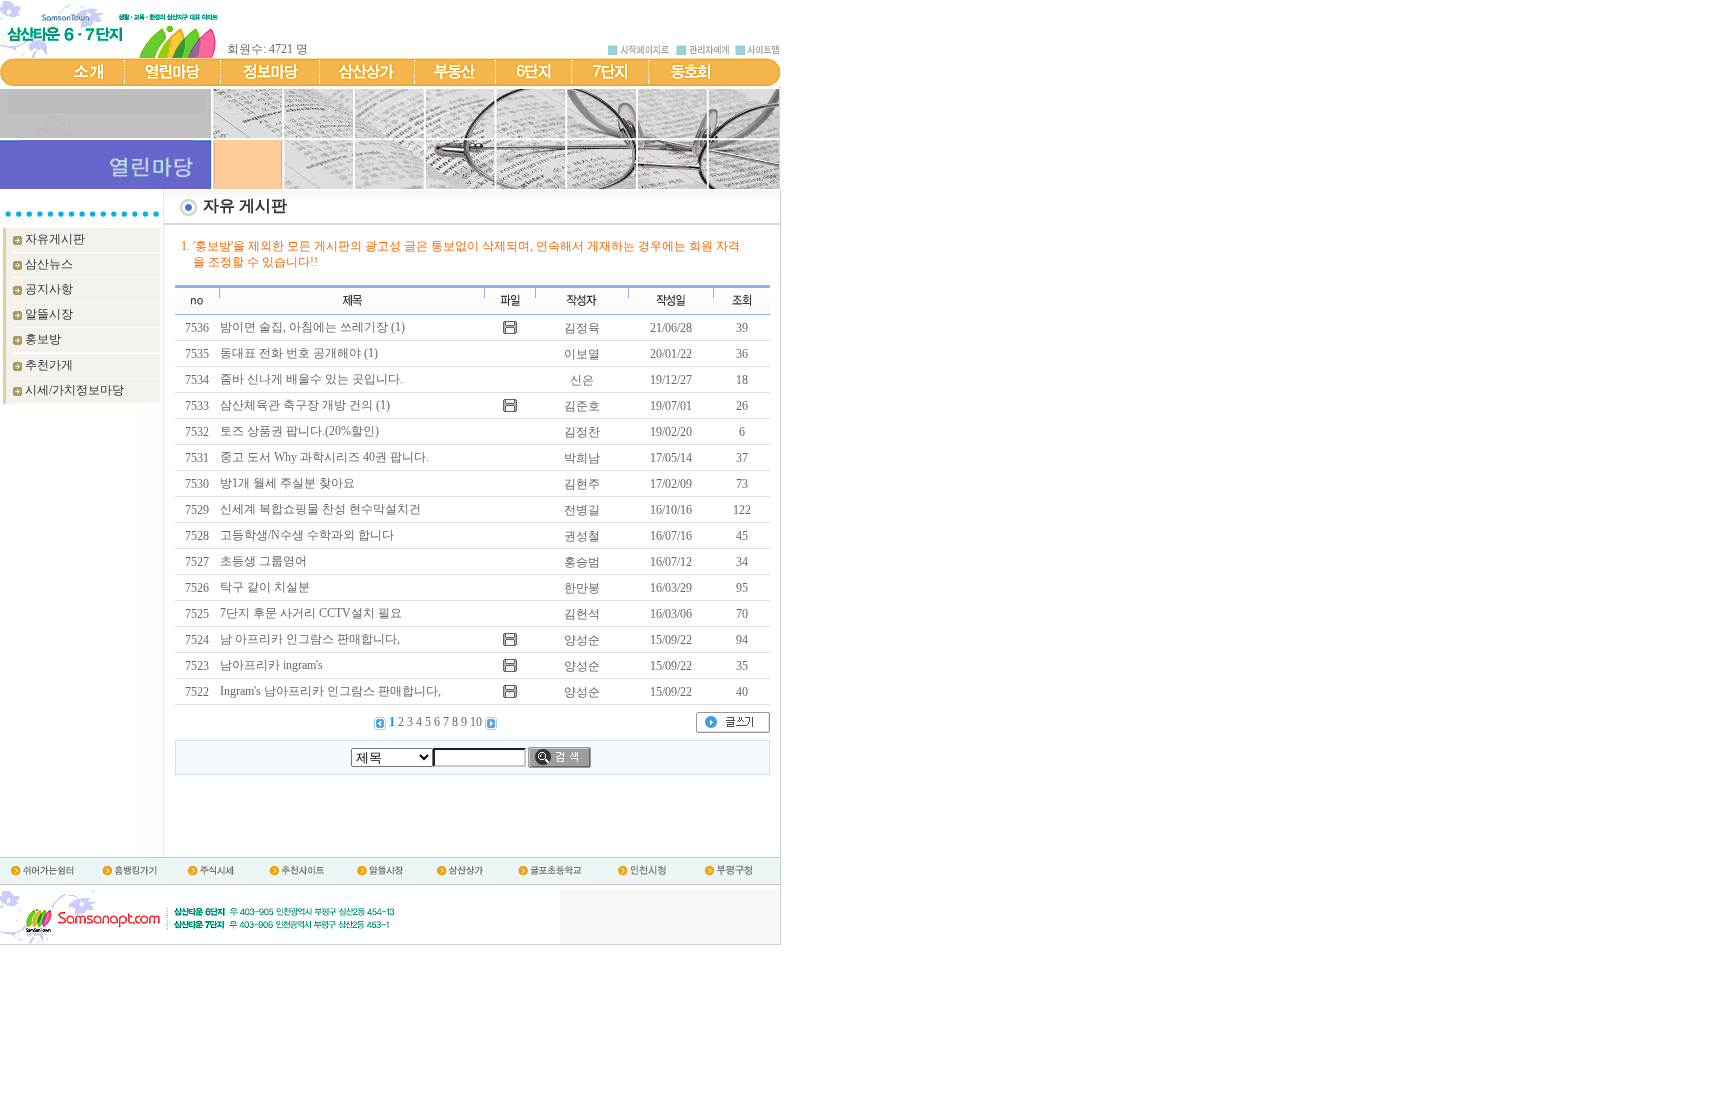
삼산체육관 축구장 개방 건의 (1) (305, 405)
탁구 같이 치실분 (265, 587)
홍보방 (43, 339)
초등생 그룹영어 (263, 561)
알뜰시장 (49, 314)
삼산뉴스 (49, 264)
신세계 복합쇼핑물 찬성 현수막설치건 (320, 509)
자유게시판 (55, 239)
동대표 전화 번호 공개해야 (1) (299, 353)
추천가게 (49, 365)
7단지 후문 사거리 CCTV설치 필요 (311, 613)
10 (477, 722)
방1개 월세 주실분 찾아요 (287, 483)
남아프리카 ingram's (271, 665)
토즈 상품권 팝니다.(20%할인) (299, 431)
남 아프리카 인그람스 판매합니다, (310, 639)
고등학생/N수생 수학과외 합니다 (307, 535)
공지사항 (49, 289)
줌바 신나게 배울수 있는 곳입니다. (311, 379)
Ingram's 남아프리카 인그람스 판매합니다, (330, 691)
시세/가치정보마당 (74, 390)
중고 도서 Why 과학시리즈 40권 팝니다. (324, 457)
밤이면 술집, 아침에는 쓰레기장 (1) (312, 327)
